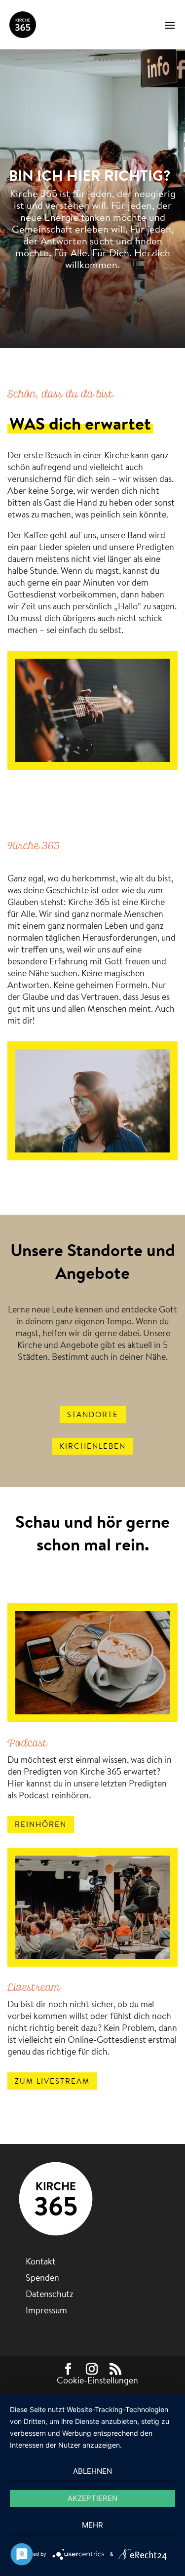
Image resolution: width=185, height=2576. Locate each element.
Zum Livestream (52, 2081)
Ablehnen (92, 2471)
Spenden (42, 2278)
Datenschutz (49, 2294)
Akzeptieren (92, 2498)
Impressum (46, 2310)
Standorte (93, 1414)
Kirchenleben (93, 1446)
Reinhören (41, 1824)
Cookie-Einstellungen (97, 2380)
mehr (92, 2525)
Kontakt (41, 2261)
